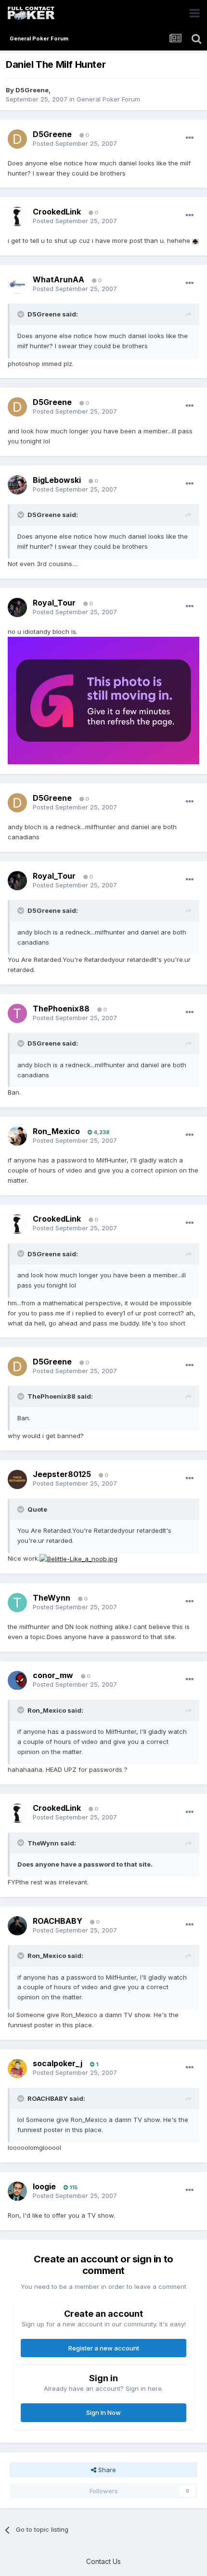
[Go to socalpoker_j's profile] (17, 2069)
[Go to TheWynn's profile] (17, 1603)
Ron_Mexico (56, 1131)
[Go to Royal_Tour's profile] (17, 607)
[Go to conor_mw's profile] (17, 1680)
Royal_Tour (54, 603)
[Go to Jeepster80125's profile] (17, 1479)
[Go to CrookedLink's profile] (17, 216)
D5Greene (32, 90)
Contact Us (103, 2561)
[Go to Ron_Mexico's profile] (17, 1136)
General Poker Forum (108, 99)
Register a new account (104, 2348)
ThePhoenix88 (61, 1009)
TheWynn (52, 1598)
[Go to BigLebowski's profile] (17, 485)
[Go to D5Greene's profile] (17, 139)
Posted (75, 143)
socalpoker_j (58, 2063)
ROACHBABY (58, 1921)
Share (106, 2470)
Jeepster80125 (62, 1474)
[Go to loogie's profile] (17, 2191)
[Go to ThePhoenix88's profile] (17, 1013)
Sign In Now (103, 2412)
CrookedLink (57, 212)
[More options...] (190, 138)
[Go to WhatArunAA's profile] (17, 284)
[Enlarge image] (195, 240)
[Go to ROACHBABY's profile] (17, 1926)
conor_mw (53, 1675)
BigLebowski (57, 480)
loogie (44, 2186)
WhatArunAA (58, 279)
